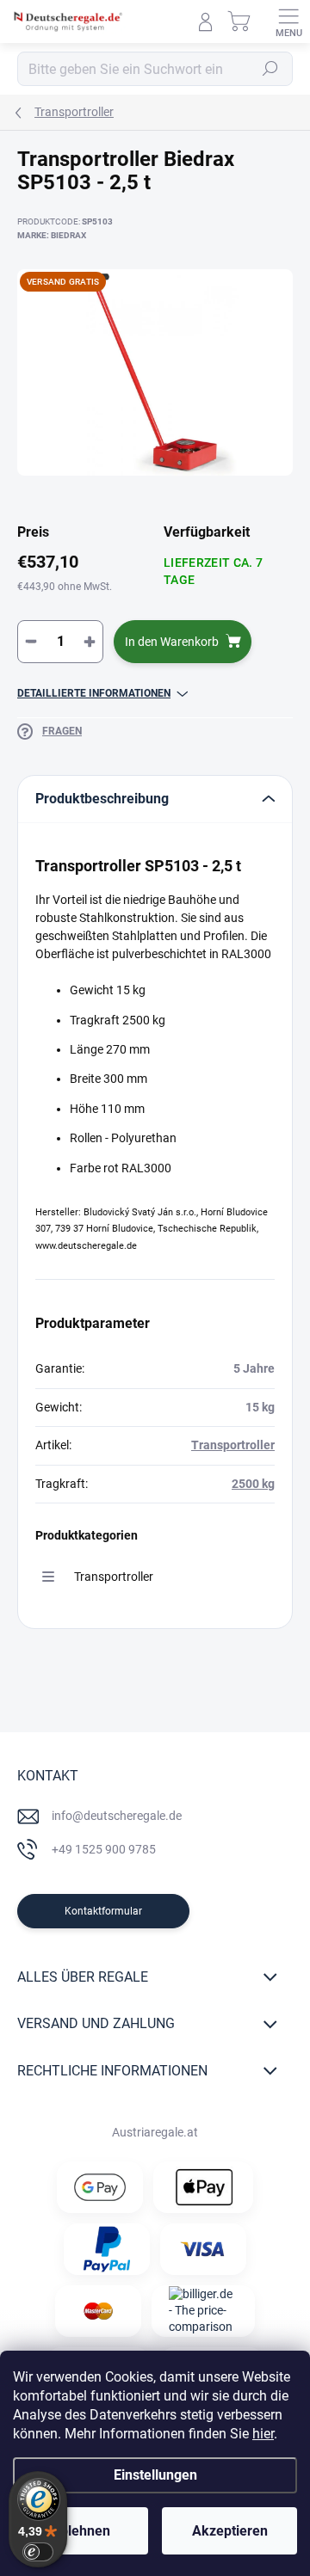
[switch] (38, 2552)
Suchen (270, 69)
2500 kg (253, 1484)
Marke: (52, 235)
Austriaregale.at (155, 2132)
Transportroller (233, 1445)
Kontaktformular (103, 1911)
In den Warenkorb (172, 642)
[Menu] (288, 22)
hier (263, 2434)
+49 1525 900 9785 (104, 1849)
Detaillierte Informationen (94, 693)
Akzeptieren (230, 2531)
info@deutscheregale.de (117, 1816)
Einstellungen (155, 2475)
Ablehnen (81, 2531)
